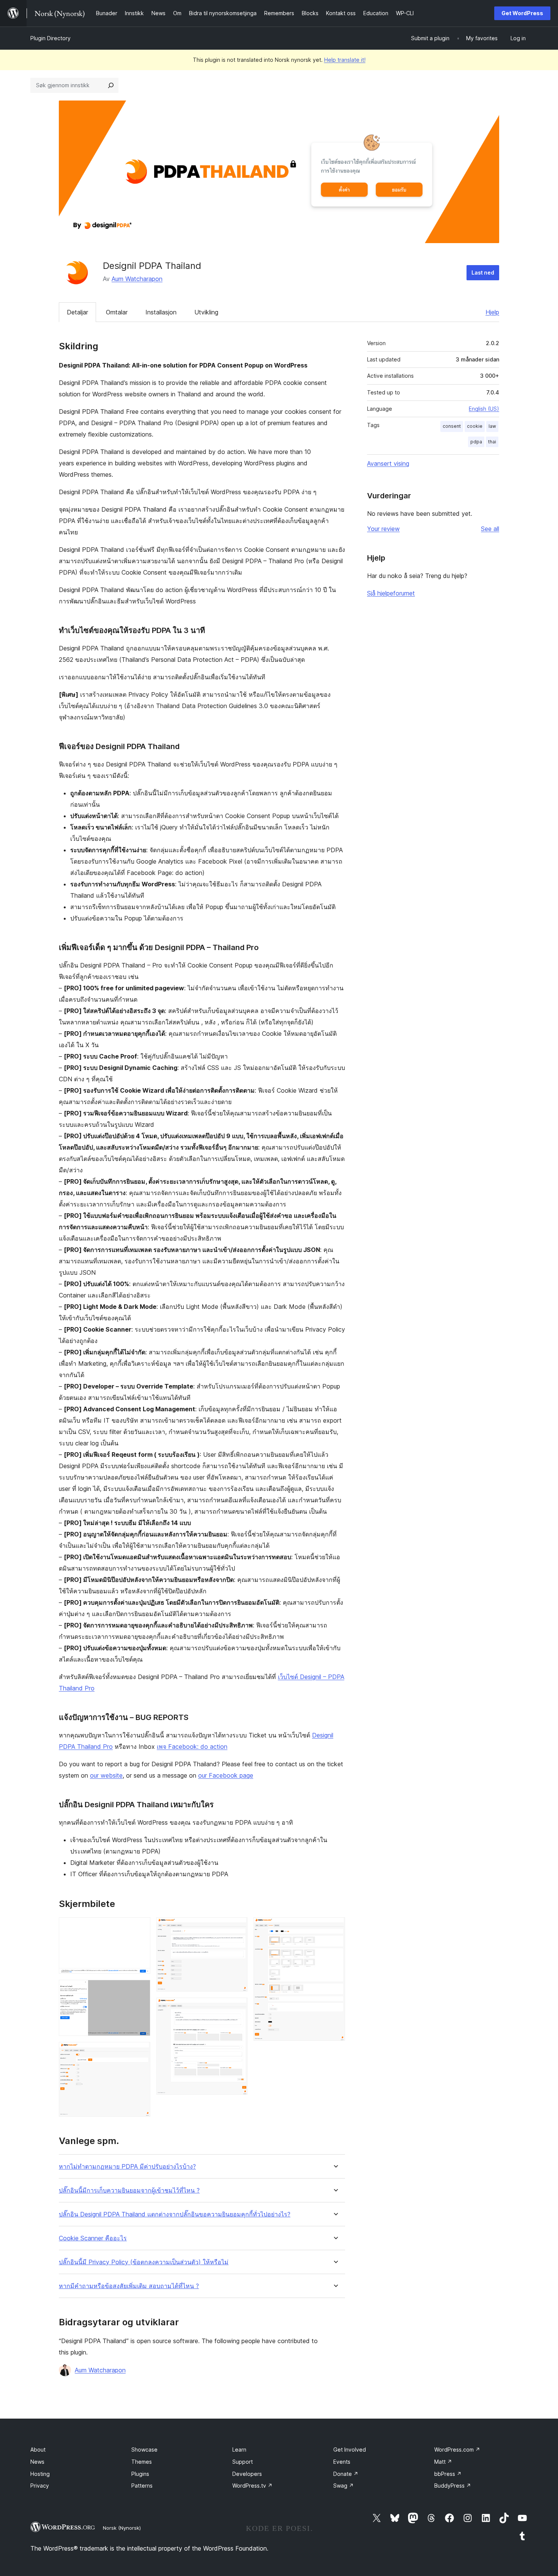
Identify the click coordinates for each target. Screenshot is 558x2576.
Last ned (483, 273)
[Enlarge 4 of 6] (237, 1927)
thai (492, 442)
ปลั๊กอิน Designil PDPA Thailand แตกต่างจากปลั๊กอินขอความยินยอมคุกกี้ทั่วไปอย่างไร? (175, 2214)
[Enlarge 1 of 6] (140, 1927)
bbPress (448, 2474)
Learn (239, 2450)
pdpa (476, 442)
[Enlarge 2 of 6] (140, 1990)
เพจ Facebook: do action (192, 1747)
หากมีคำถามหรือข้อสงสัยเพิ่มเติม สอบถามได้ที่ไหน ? (129, 2286)
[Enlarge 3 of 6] (140, 2052)
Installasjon (161, 312)
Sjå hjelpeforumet (391, 593)
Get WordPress (522, 13)
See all (490, 529)
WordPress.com (457, 2450)
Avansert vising (388, 463)
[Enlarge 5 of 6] (237, 2008)
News (37, 2462)
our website (106, 1775)
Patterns (142, 2486)
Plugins (140, 2474)
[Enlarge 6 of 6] (335, 1927)
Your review (383, 529)
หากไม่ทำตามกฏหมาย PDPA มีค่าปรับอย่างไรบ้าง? (127, 2167)
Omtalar (117, 312)
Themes (142, 2462)
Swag (344, 2486)
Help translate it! (345, 60)
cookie (475, 426)
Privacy (40, 2486)
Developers (247, 2474)
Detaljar (77, 312)
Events (342, 2462)
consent (452, 426)
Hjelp (492, 312)
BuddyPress (453, 2486)
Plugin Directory (50, 38)
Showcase (144, 2450)
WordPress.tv (252, 2486)
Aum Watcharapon (137, 279)
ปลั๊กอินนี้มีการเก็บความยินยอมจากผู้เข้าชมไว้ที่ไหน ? (129, 2190)
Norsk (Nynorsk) (122, 2528)
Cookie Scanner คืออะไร (93, 2238)
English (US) (484, 409)
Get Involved (350, 2450)
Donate (346, 2474)
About (38, 2450)
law (492, 426)
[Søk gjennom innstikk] (111, 85)
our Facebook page (226, 1775)
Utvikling (206, 312)
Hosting (40, 2474)
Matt (443, 2462)
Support (243, 2462)
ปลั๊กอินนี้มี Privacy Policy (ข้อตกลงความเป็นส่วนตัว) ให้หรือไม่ (144, 2262)
